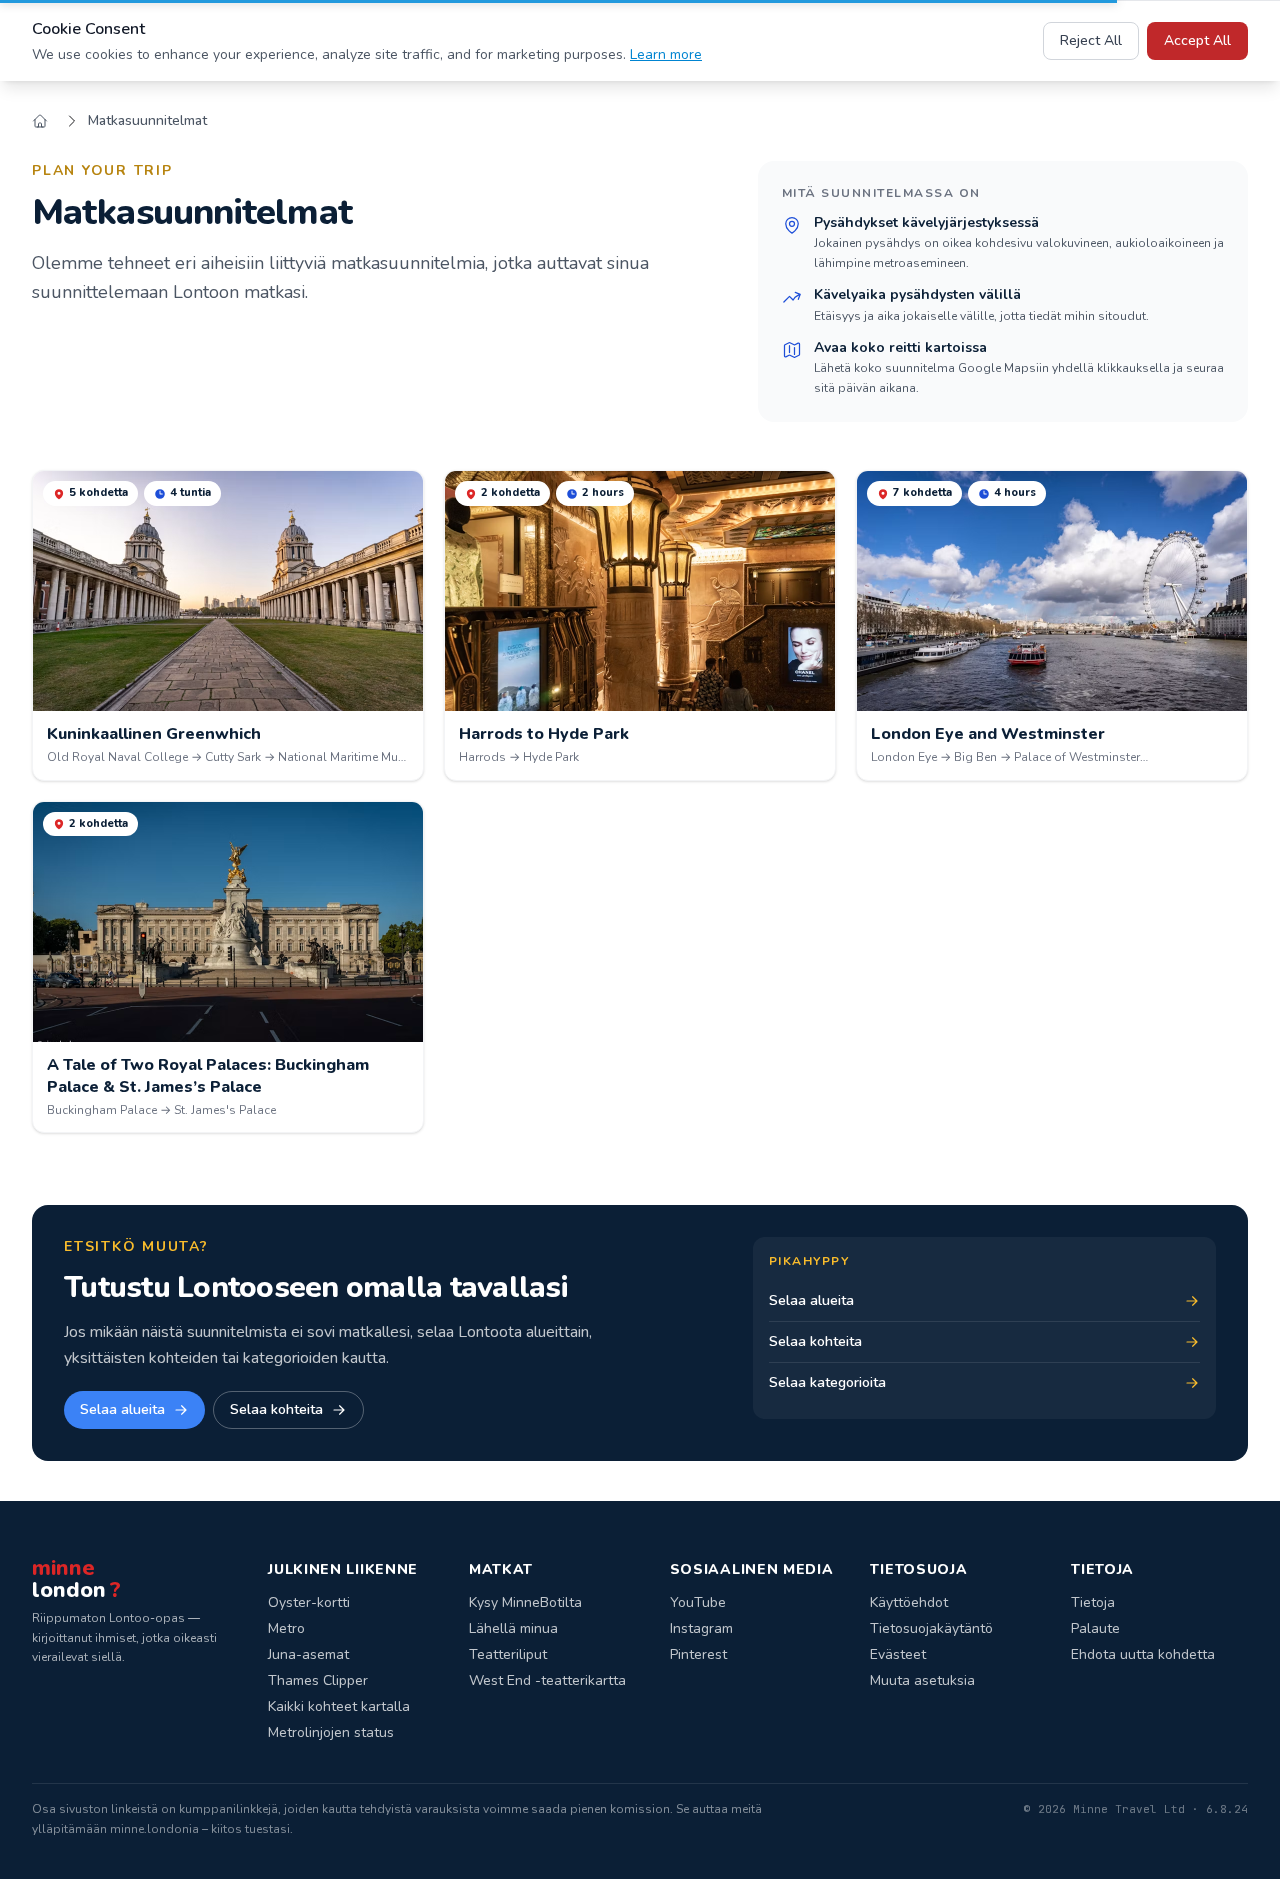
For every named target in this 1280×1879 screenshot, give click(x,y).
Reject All (1091, 40)
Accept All (1197, 40)
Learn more (666, 54)
